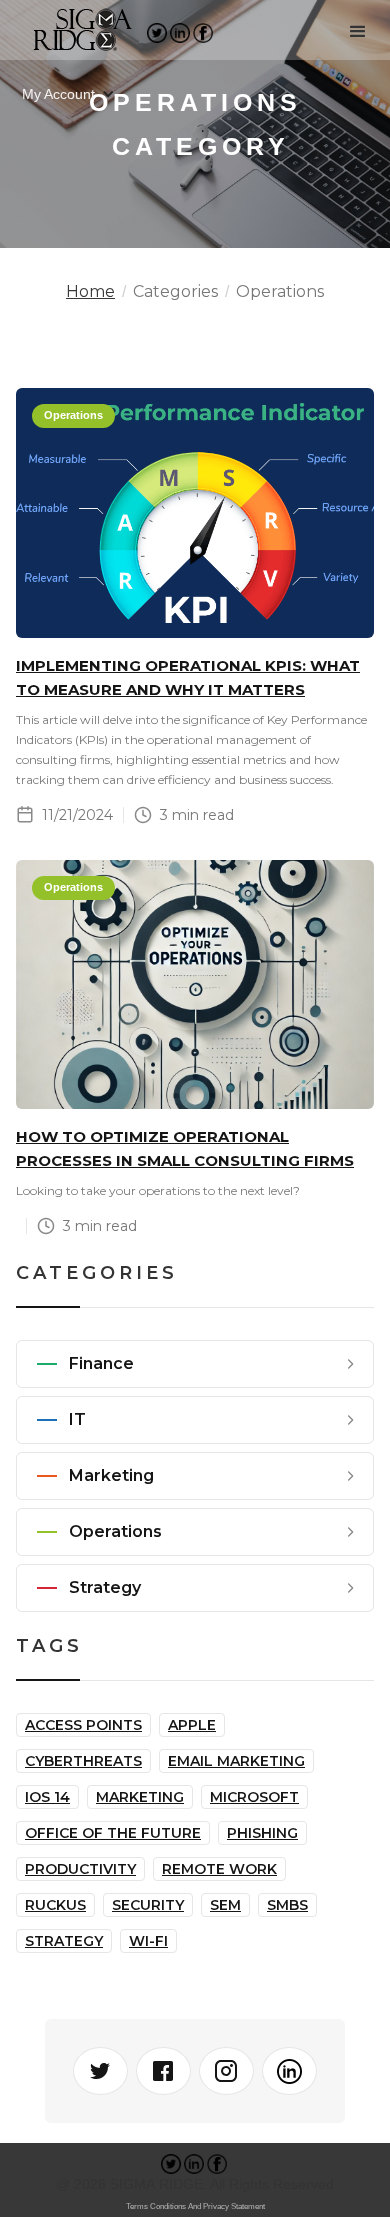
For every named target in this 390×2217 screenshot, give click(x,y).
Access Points (83, 1725)
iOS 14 (47, 1797)
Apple (192, 1725)
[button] (358, 32)
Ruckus (55, 1905)
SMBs (287, 1905)
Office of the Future (113, 1833)
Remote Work (219, 1869)
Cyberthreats (83, 1761)
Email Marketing (236, 1761)
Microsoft (254, 1797)
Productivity (80, 1869)
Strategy (64, 1941)
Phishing (262, 1833)
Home (90, 292)
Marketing (140, 1797)
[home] (74, 32)
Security (148, 1905)
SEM (225, 1905)
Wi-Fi (148, 1941)
